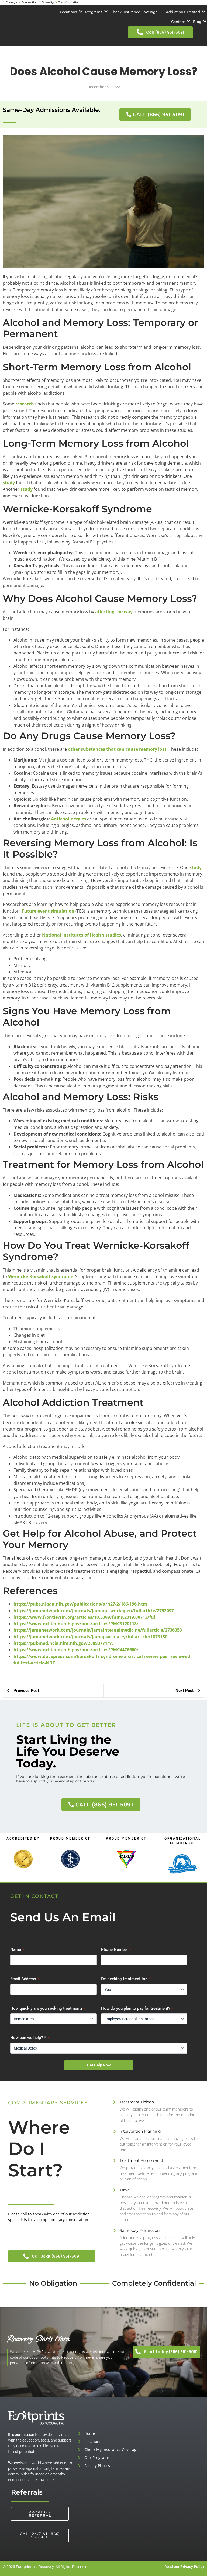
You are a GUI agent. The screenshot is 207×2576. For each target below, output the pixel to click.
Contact (178, 22)
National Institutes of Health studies (82, 935)
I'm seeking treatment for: (126, 1979)
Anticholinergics (68, 819)
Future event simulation (48, 911)
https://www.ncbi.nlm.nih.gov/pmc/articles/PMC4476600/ (76, 1650)
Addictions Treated (183, 12)
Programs (94, 12)
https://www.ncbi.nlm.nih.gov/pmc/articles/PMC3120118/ (76, 1624)
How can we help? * (30, 2038)
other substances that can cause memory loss (117, 749)
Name (17, 1949)
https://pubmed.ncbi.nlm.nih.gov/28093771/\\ (63, 1643)
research (25, 404)
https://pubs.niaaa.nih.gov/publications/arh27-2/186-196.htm (80, 1604)
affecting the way (114, 612)
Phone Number (116, 1949)
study (9, 483)
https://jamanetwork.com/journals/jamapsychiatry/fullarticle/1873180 (90, 1637)
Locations (68, 12)
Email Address (25, 1979)
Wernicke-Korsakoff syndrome (41, 1276)
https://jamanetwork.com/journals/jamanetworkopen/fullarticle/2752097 (94, 1611)
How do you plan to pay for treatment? (137, 2008)
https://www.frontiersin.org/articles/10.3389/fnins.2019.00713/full (85, 1617)
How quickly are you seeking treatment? (48, 2008)
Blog (197, 22)
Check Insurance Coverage (134, 12)
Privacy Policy (192, 2567)
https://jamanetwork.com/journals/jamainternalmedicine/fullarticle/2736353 (98, 1630)
